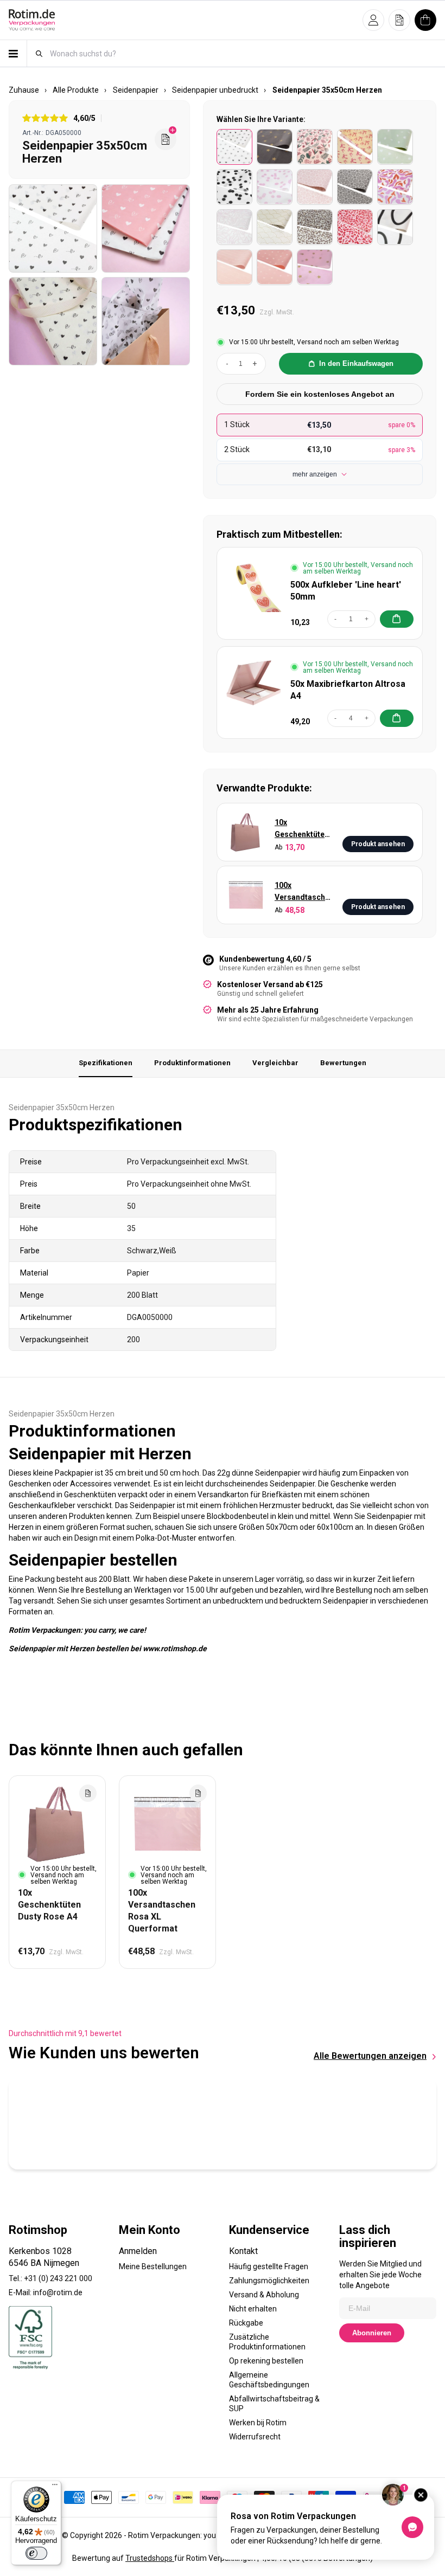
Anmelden (138, 2251)
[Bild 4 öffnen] (146, 321)
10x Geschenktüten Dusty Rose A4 (302, 829)
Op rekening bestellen (266, 2361)
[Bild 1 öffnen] (53, 228)
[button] (373, 20)
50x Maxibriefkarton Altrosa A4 (348, 690)
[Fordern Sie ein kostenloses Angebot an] (166, 139)
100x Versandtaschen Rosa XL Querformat (304, 892)
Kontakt (243, 2251)
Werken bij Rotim (258, 2423)
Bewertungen (343, 1063)
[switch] (36, 2553)
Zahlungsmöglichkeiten (269, 2281)
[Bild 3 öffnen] (53, 321)
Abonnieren (372, 2333)
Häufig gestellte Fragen (269, 2266)
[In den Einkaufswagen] (397, 619)
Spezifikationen (106, 1063)
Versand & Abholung (264, 2295)
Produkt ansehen (378, 844)
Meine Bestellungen (153, 2266)
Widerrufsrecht (255, 2437)
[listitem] (234, 147)
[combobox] (243, 53)
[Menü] (55, 2487)
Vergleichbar (275, 1063)
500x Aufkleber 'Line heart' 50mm (346, 591)
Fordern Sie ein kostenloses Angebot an (320, 394)
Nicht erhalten (253, 2309)
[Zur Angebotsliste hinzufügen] (88, 1793)
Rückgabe (246, 2323)
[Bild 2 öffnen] (146, 228)
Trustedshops (150, 2558)
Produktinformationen (192, 1063)
